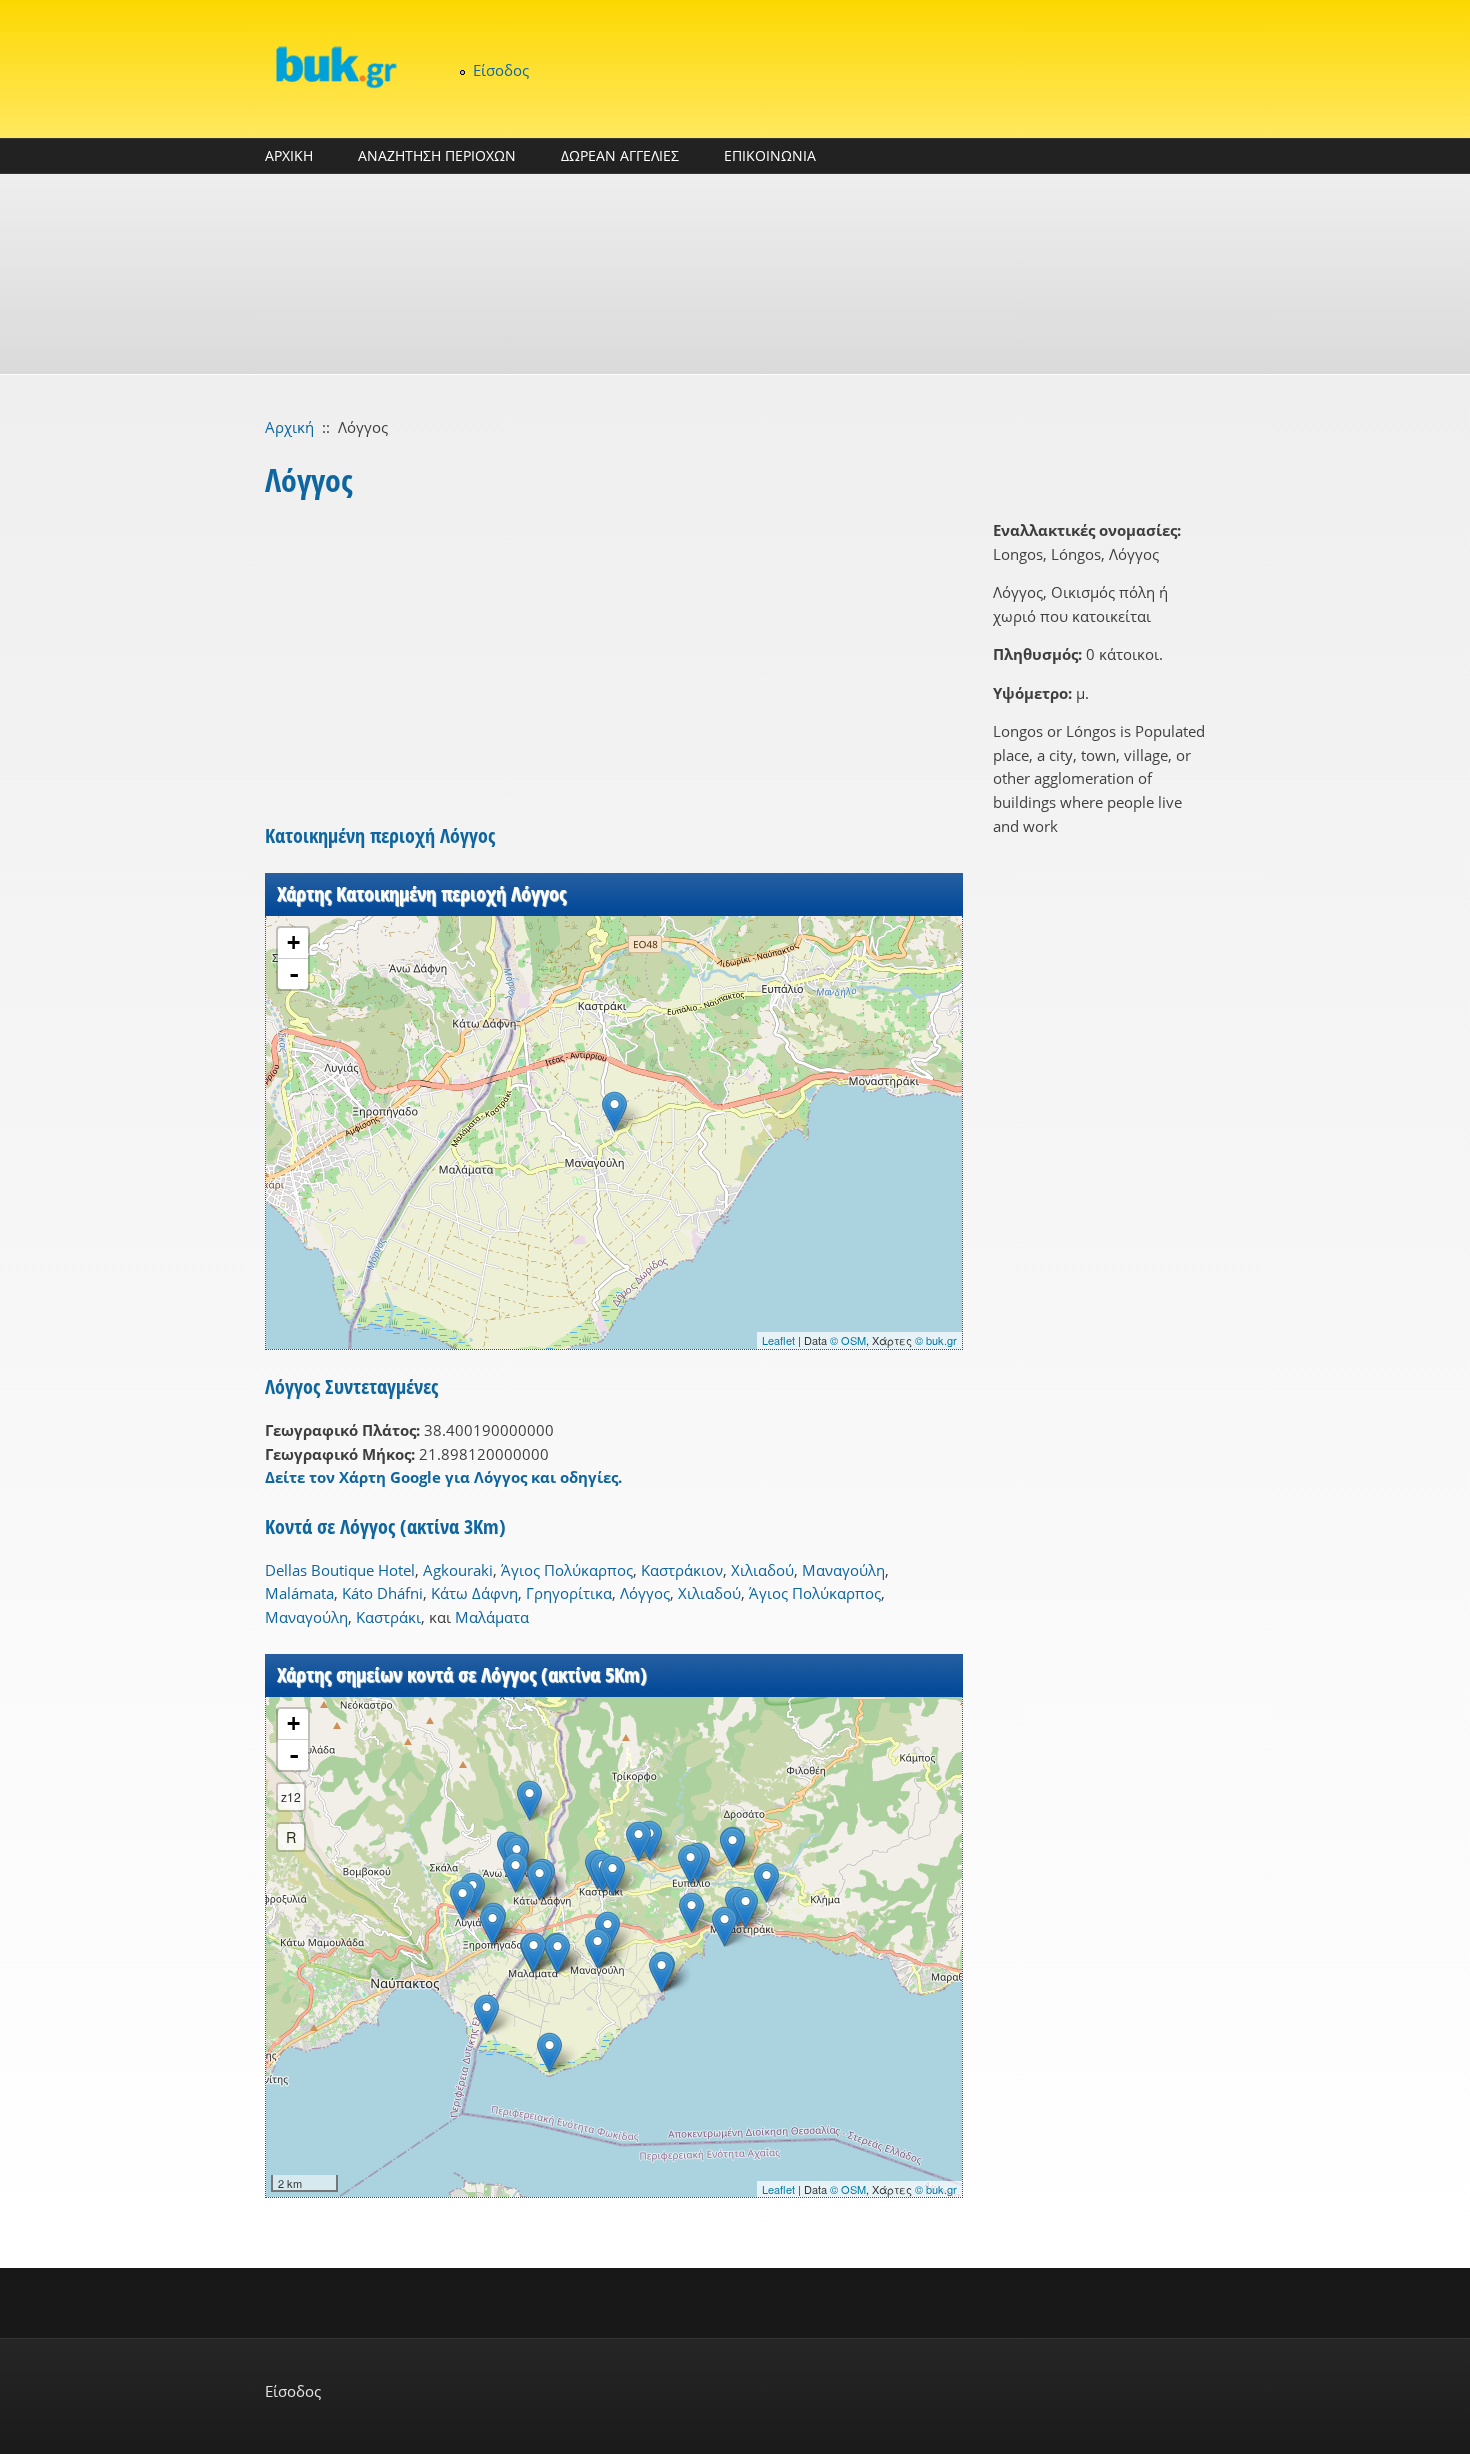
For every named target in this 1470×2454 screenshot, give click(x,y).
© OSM (848, 1340)
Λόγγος (645, 1593)
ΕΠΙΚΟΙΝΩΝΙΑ (770, 155)
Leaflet (778, 1340)
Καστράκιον (682, 1570)
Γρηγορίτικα (569, 1593)
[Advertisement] (735, 274)
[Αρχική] (335, 66)
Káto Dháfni (382, 1593)
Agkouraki (458, 1570)
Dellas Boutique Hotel (340, 1570)
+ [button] (293, 942)
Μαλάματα (492, 1617)
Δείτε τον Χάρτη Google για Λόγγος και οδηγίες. (443, 1477)
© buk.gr (936, 1340)
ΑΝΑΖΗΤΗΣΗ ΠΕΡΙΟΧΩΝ (437, 155)
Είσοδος (501, 70)
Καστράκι (388, 1617)
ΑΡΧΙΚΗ (289, 155)
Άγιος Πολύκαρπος (567, 1570)
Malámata (299, 1593)
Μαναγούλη (843, 1570)
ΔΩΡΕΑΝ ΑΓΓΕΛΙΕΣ (620, 155)
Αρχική (289, 427)
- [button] (294, 974)
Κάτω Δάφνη (474, 1593)
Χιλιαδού (762, 1570)
